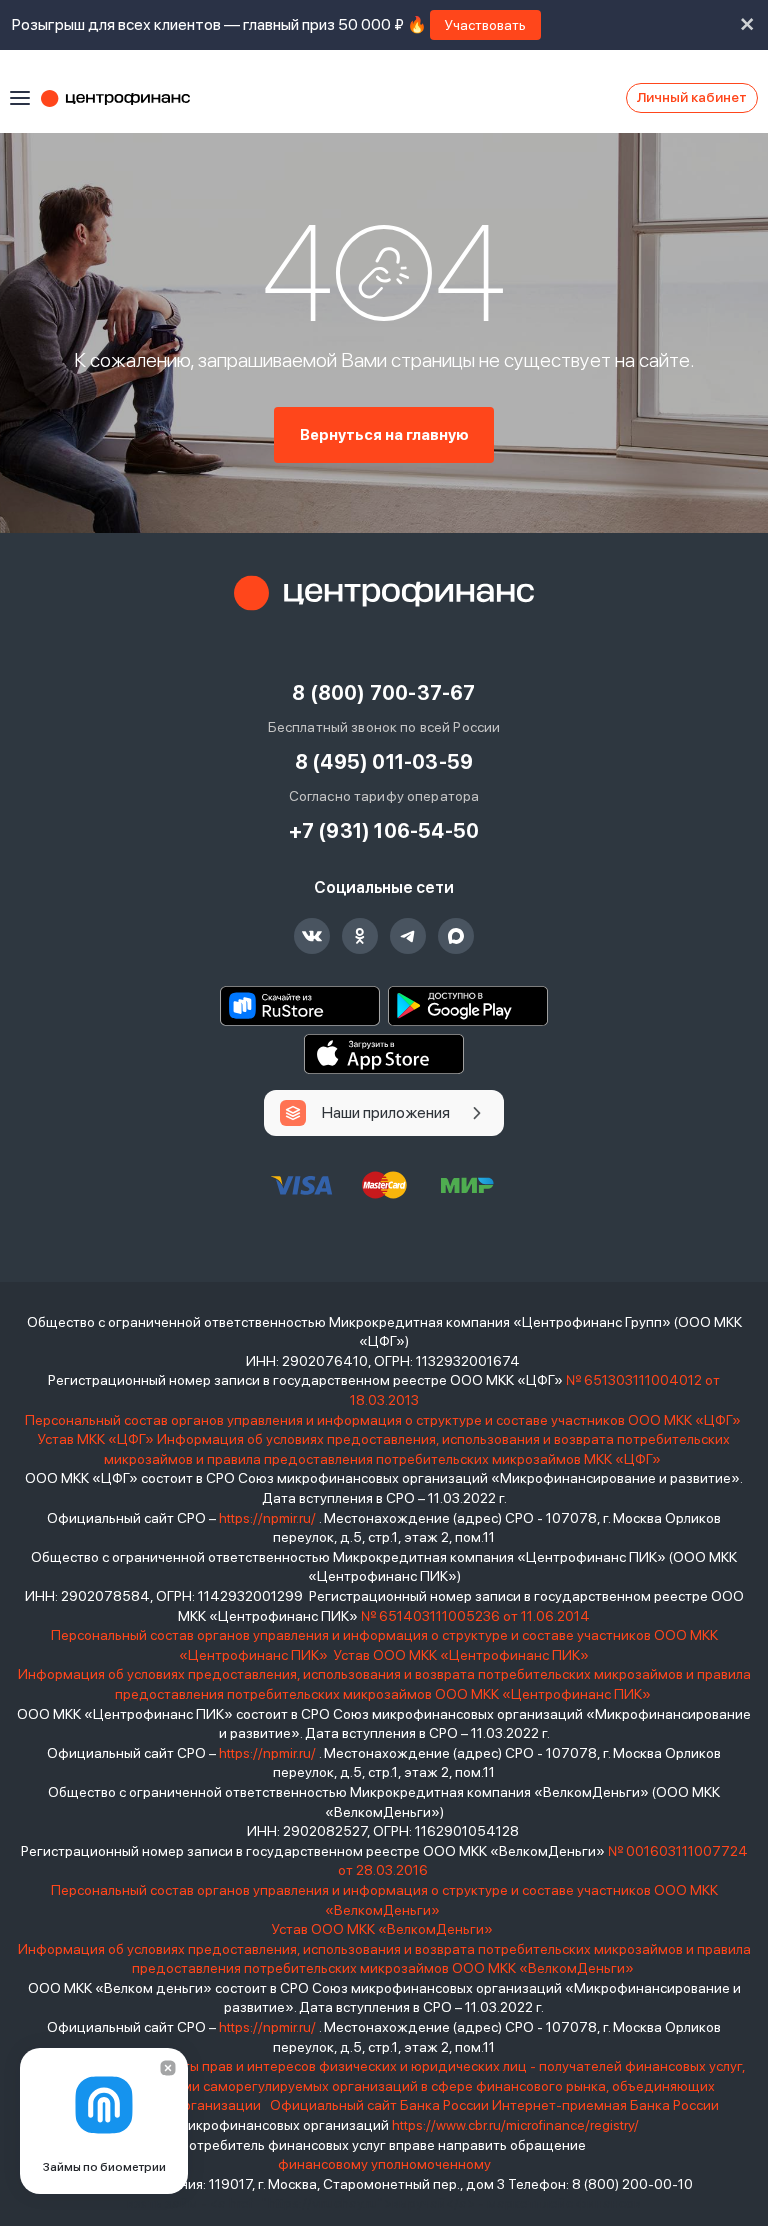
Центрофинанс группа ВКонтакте (312, 936)
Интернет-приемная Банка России (605, 2105)
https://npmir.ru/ (267, 1518)
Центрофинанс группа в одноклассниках (360, 936)
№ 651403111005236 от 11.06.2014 (475, 1616)
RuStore (300, 1006)
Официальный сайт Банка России (379, 2105)
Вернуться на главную (384, 435)
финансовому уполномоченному (384, 2164)
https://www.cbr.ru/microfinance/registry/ (515, 2125)
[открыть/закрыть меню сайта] (20, 98)
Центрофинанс (125, 98)
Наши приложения (386, 1112)
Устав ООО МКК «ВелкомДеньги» (384, 1929)
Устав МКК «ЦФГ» (96, 1439)
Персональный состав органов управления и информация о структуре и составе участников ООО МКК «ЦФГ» (384, 1420)
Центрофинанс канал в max (456, 936)
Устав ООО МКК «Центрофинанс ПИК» (461, 1655)
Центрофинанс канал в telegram (408, 936)
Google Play (468, 1006)
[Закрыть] (168, 2068)
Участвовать (485, 25)
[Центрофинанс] (384, 593)
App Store (384, 1054)
